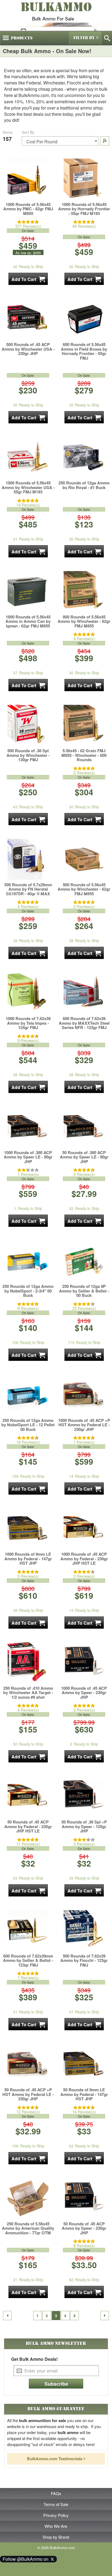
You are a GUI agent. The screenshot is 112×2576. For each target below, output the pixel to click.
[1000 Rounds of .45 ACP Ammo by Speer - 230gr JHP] (84, 1663)
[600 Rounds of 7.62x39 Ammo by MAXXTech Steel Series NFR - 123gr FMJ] (84, 993)
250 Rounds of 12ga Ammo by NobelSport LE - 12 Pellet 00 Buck (28, 1425)
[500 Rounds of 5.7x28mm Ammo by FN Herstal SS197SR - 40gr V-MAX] (28, 859)
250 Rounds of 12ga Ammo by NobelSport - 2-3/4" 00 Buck (28, 1291)
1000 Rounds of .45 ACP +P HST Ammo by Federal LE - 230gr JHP (84, 1425)
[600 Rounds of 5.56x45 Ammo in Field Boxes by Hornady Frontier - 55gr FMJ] (84, 319)
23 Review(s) (84, 1308)
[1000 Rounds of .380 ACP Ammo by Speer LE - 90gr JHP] (28, 1127)
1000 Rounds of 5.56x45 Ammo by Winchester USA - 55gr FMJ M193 (28, 487)
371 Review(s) (28, 226)
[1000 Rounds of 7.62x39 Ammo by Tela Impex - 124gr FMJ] (28, 993)
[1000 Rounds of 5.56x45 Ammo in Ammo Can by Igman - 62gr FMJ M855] (28, 591)
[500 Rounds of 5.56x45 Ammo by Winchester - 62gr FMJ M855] (84, 859)
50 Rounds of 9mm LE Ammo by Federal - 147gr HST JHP (84, 2094)
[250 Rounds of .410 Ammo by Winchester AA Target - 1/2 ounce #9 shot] (28, 1663)
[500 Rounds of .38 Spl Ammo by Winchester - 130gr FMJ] (28, 725)
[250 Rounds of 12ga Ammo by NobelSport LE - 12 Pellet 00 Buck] (28, 1395)
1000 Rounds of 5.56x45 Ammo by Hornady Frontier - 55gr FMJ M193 (84, 209)
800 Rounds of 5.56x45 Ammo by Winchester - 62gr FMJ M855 (84, 621)
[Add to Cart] (28, 279)
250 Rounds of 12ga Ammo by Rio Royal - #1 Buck (84, 485)
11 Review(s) (28, 1844)
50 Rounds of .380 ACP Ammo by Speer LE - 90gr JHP (84, 1157)
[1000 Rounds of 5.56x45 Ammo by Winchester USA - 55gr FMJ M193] (28, 457)
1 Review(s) (28, 1174)
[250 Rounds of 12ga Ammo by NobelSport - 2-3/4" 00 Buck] (28, 1261)
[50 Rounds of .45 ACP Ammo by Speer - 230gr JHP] (84, 2198)
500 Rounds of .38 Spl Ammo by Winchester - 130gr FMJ (28, 755)
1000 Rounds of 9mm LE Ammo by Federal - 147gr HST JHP (28, 1559)
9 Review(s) (28, 1040)
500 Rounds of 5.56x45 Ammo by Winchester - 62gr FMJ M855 (84, 889)
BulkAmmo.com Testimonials (55, 2459)
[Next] (105, 2316)
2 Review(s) (84, 773)
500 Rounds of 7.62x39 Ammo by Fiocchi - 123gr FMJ (84, 1961)
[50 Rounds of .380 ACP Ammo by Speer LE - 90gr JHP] (84, 1127)
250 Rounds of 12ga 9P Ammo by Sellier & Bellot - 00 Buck (84, 1291)
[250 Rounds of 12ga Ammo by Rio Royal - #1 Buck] (84, 457)
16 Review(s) (28, 1442)
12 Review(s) (28, 2112)
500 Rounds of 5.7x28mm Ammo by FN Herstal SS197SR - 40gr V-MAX (28, 889)
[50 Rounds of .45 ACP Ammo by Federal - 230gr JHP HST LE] (28, 1797)
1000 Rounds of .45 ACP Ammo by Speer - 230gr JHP (84, 1693)
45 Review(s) (84, 226)
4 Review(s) (84, 638)
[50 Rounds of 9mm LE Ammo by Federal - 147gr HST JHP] (84, 2064)
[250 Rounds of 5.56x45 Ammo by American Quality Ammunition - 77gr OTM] (28, 2198)
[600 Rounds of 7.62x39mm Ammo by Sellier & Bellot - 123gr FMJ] (28, 1931)
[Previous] (7, 2316)
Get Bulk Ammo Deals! (34, 2359)
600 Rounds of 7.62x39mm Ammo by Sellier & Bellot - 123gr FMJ (28, 1961)
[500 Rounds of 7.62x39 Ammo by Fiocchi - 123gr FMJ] (84, 1931)
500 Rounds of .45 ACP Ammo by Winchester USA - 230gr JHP (28, 349)
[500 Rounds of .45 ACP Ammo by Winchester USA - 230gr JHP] (28, 319)
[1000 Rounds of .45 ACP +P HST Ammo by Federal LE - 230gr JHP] (84, 1395)
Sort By (28, 132)
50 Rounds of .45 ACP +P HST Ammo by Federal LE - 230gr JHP (28, 2094)
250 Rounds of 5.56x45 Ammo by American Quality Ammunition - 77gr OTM (28, 2228)
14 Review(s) (28, 505)
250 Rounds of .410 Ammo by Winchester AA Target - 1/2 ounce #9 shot (28, 1693)
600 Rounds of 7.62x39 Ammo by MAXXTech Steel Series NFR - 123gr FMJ (84, 1023)
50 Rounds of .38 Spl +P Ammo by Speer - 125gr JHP (84, 1826)
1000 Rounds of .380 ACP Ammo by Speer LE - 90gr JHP (28, 1157)
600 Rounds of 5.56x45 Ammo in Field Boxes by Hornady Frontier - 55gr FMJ (84, 351)
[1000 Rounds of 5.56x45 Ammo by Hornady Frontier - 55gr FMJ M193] (84, 179)
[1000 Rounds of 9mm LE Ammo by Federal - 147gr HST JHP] (28, 1529)
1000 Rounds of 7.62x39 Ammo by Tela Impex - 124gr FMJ (28, 1023)
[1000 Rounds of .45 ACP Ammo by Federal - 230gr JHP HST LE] (84, 1529)
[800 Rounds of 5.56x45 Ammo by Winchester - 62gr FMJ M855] (84, 591)
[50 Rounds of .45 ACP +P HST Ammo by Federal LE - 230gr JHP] (28, 2064)
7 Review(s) (28, 1978)
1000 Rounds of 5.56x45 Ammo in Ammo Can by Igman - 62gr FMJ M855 (28, 621)
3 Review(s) (84, 1844)
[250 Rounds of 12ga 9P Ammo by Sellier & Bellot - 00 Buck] (84, 1261)
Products (22, 38)
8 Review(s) (84, 2245)
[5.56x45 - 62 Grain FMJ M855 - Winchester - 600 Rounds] (84, 725)
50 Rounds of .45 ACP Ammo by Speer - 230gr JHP (84, 2228)
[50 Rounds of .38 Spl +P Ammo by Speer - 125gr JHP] (84, 1797)
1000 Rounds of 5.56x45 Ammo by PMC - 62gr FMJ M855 (28, 209)
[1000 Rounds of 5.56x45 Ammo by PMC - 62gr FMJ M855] (28, 179)
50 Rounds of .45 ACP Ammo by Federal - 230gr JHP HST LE (28, 1826)
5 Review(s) (28, 1576)
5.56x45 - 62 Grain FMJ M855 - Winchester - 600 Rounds (84, 755)
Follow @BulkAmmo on (27, 2559)
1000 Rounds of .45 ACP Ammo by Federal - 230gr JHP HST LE (84, 1559)
